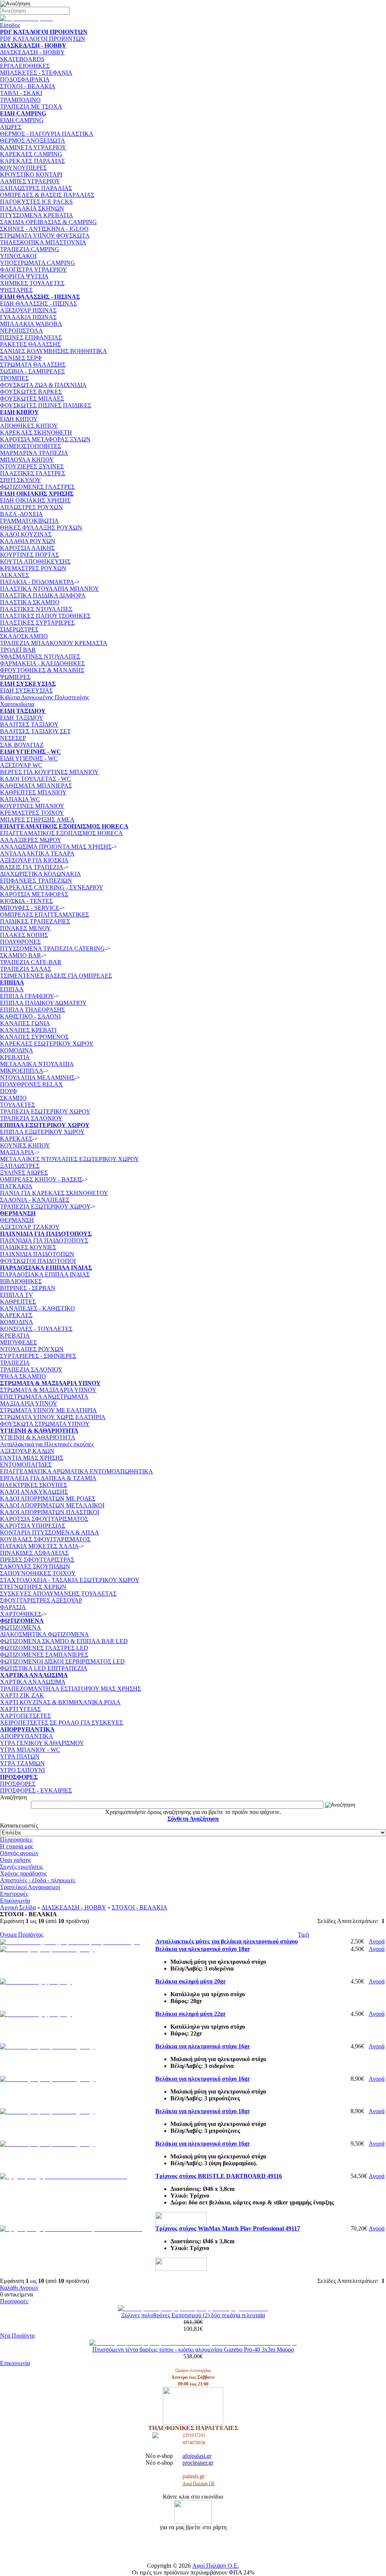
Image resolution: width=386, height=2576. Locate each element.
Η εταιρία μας (17, 1846)
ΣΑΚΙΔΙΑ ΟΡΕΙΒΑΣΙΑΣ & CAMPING (48, 222)
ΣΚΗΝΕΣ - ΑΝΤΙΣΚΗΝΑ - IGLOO (44, 229)
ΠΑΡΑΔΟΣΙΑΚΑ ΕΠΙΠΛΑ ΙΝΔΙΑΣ (45, 1274)
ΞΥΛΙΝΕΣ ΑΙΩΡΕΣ (24, 1173)
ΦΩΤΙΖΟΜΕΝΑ (21, 1627)
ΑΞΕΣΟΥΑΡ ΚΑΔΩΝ (27, 1451)
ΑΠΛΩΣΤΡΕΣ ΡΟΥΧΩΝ (31, 507)
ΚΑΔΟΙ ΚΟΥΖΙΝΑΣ (26, 534)
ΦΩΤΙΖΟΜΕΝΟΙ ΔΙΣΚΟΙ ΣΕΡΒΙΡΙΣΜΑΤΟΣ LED (62, 1661)
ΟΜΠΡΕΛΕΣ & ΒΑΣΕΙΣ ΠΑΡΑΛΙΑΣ (47, 195)
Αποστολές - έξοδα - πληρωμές (38, 1880)
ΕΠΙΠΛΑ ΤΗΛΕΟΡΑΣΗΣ (32, 1010)
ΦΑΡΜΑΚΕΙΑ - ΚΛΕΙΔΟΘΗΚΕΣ (42, 663)
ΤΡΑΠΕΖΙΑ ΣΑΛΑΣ (26, 969)
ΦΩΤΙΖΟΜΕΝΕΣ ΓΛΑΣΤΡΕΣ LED (44, 1648)
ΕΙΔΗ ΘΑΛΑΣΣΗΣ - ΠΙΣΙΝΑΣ (38, 303)
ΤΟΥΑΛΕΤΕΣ (18, 1105)
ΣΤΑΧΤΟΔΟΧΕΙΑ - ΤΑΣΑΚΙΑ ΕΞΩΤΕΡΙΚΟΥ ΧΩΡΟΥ (70, 1580)
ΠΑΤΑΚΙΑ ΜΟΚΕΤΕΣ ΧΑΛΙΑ (39, 1546)
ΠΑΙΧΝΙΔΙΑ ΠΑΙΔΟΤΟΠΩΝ (37, 1254)
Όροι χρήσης (15, 1860)
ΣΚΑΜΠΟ (13, 1098)
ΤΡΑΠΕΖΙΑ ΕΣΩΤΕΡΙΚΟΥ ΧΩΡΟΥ (45, 1111)
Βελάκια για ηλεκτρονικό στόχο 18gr (203, 1949)
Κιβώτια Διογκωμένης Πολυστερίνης (44, 697)
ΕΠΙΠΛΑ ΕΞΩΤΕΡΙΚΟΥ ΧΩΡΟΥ (42, 1132)
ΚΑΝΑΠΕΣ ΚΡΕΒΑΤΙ (28, 1030)
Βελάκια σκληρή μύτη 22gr (191, 2014)
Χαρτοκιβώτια (17, 704)
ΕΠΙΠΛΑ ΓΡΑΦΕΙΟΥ (27, 996)
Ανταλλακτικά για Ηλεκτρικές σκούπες (47, 1444)
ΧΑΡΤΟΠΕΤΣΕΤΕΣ (25, 1716)
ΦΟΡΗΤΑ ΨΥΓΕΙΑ (24, 276)
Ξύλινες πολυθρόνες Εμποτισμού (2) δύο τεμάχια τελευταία (193, 2315)
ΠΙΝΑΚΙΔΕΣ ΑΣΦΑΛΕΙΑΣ (34, 1553)
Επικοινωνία (15, 1901)
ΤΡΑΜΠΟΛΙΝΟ (20, 100)
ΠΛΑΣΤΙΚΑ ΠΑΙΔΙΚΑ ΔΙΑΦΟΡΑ (43, 595)
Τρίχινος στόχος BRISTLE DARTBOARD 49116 (219, 2176)
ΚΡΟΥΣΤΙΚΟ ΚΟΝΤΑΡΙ (31, 174)
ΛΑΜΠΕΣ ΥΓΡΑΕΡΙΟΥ (30, 181)
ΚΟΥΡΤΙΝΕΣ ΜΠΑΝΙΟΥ (32, 806)
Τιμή (303, 1935)
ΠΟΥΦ (8, 1091)
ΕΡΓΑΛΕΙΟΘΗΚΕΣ (25, 66)
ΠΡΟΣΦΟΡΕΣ (18, 1784)
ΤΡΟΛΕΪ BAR (18, 650)
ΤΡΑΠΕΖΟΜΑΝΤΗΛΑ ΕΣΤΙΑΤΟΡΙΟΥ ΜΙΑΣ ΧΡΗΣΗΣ (70, 1689)
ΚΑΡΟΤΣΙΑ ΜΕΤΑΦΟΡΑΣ (34, 894)
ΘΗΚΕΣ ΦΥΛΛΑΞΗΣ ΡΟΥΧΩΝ (41, 528)
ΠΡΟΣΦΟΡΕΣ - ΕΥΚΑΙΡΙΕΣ (36, 1790)
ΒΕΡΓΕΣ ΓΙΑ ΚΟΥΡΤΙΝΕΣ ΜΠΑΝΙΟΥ (49, 772)
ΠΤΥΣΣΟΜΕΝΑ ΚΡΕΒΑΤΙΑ (37, 215)
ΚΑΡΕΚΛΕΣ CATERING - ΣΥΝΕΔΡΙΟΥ (52, 887)
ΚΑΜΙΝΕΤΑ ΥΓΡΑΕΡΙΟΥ (33, 147)
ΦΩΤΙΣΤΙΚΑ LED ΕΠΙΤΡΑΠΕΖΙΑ (44, 1668)
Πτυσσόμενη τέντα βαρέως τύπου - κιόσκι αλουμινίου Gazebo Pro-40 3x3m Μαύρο (193, 2349)
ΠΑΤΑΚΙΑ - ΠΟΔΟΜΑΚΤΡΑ (37, 582)
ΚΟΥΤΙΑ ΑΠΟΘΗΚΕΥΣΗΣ (35, 561)
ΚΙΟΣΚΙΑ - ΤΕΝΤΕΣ (26, 901)
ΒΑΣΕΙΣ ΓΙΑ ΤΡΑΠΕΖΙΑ (32, 867)
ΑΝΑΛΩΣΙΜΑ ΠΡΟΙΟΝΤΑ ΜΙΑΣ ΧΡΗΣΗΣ (56, 847)
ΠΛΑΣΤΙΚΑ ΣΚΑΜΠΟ (30, 602)
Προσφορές (14, 2301)
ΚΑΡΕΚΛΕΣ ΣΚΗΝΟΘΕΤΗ (36, 432)
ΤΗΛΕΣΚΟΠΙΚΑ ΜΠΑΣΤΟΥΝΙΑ (43, 242)
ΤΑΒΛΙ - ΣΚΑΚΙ (21, 93)
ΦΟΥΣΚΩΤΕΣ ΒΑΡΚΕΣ (31, 392)
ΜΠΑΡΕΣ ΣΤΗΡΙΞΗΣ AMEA (37, 819)
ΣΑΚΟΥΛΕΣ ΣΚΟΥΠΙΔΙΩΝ (35, 1566)
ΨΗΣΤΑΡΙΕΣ (16, 290)
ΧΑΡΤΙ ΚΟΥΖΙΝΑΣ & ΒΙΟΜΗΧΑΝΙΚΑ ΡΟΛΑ (60, 1702)
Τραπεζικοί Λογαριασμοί (30, 1887)
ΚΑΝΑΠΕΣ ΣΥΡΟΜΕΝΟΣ (34, 1037)
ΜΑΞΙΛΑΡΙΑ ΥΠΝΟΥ (29, 1403)
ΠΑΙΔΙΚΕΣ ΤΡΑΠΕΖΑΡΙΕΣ (35, 921)
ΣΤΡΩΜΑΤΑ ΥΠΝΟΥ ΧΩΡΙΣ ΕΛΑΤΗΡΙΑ (53, 1417)
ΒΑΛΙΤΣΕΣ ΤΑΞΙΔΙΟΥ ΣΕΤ (35, 731)
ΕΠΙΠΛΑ (12, 989)
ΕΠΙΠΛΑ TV (17, 1295)
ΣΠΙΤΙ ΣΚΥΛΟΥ (21, 480)
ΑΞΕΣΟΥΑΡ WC (21, 765)
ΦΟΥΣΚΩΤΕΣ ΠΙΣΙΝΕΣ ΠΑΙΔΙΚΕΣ (46, 405)
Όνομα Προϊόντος (22, 1935)
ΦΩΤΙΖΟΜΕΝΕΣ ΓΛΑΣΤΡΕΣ (37, 487)
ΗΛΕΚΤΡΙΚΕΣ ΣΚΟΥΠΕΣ (34, 1485)
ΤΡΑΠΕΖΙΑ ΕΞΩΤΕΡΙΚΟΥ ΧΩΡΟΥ (45, 1207)
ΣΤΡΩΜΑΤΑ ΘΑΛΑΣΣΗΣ (33, 365)
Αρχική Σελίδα (18, 1907)
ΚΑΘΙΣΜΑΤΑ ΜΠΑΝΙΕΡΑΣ (36, 786)
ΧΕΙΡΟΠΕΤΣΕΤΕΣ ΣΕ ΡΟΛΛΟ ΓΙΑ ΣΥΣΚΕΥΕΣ (61, 1723)
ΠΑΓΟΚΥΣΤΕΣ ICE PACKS (36, 202)
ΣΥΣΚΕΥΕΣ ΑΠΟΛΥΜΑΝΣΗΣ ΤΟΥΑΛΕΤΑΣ (58, 1594)
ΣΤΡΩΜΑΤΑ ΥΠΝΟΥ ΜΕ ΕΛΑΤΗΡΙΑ (48, 1410)
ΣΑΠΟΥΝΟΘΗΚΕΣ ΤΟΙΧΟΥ (38, 1573)
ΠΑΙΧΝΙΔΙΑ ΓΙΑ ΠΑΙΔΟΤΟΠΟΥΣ (44, 1240)
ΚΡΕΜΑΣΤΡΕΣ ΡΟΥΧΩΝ (33, 568)
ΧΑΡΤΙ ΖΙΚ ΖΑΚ (22, 1695)
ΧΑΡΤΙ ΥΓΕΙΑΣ (20, 1709)
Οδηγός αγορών (19, 1853)
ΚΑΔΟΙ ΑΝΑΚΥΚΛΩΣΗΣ (34, 1492)
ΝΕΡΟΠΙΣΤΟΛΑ (21, 331)
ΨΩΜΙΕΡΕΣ (15, 677)
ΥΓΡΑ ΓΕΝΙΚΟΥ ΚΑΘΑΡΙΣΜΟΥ (42, 1743)
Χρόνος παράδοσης (23, 1873)
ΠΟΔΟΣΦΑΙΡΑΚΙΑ (25, 79)
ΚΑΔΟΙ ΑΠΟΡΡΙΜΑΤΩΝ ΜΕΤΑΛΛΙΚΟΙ (52, 1505)
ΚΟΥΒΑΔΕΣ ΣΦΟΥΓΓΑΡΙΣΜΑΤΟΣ (45, 1539)
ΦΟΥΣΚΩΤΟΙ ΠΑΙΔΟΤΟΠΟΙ (38, 1261)
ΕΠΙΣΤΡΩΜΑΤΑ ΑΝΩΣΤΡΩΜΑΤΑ (44, 1397)
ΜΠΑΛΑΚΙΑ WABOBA (31, 324)
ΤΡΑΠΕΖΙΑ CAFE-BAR (31, 962)
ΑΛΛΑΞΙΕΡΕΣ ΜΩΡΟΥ (31, 840)
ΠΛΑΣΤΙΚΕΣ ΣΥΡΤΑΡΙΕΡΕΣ (37, 623)
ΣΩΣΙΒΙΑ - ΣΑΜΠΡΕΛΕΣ (32, 371)
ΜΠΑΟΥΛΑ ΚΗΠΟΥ (27, 460)
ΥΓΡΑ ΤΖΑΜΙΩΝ (22, 1763)
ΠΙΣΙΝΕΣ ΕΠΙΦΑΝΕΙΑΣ (31, 337)
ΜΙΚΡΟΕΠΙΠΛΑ (22, 1071)
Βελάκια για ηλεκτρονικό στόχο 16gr (203, 2046)
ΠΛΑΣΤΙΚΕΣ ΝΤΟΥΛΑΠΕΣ (36, 609)
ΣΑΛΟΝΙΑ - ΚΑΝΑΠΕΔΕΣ (35, 1200)
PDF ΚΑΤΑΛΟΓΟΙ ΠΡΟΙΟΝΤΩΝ (43, 39)
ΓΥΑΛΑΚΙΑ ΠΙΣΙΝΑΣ (28, 317)
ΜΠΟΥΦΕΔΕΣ (18, 1342)
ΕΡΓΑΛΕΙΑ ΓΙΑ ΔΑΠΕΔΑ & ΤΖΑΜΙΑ (48, 1478)
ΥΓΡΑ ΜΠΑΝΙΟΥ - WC (30, 1750)
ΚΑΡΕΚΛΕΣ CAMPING (31, 154)
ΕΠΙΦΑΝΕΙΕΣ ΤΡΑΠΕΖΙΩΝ (36, 881)
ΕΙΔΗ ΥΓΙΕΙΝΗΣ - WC (29, 758)
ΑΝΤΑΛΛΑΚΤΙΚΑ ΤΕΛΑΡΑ (37, 853)
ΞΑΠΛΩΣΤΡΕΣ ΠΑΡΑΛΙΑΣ (36, 188)
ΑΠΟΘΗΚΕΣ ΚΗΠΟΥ (29, 426)
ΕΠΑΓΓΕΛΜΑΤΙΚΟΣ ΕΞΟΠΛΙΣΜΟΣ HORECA (61, 833)
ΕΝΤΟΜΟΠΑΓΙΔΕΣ (26, 1465)
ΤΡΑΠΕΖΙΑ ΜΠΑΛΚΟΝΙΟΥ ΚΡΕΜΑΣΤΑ (54, 643)
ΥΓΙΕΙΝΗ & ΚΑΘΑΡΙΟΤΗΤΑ (38, 1437)
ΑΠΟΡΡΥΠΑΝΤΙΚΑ (27, 1736)
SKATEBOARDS (22, 59)
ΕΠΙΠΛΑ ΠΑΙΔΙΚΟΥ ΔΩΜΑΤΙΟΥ (43, 1003)
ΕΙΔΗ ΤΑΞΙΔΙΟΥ (22, 718)
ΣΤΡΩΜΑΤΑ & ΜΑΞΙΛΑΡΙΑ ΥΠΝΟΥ (48, 1390)
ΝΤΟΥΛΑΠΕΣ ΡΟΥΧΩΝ (32, 1349)
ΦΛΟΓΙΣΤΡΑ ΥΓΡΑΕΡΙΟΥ (34, 270)
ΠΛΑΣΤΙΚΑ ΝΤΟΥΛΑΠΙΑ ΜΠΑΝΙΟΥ (50, 589)
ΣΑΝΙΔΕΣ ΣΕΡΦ (21, 358)
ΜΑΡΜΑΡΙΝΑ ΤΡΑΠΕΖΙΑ (34, 453)
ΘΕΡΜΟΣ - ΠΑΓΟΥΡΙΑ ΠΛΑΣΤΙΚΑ (47, 134)
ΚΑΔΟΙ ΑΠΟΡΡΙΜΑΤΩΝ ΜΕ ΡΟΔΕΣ (48, 1498)
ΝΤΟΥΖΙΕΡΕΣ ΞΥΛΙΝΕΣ (32, 466)
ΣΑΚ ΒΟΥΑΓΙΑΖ (22, 745)
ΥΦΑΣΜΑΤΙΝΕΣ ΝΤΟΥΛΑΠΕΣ (40, 657)
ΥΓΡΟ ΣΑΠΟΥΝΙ (22, 1770)
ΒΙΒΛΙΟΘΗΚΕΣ (21, 1281)
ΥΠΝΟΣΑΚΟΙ (18, 256)
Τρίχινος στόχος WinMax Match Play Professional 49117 (228, 2228)
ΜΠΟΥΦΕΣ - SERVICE (30, 908)
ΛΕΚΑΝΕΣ (15, 575)
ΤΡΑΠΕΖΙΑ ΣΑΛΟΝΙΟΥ (31, 1118)
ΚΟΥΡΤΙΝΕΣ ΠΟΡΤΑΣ (29, 555)
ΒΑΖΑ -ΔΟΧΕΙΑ (21, 514)
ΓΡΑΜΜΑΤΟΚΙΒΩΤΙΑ (29, 521)
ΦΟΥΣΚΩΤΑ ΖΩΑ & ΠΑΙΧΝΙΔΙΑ (43, 385)
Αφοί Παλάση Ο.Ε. (216, 2566)
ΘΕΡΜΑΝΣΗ (17, 1220)
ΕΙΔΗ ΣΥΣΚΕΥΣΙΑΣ (26, 690)
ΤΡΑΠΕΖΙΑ (15, 1363)
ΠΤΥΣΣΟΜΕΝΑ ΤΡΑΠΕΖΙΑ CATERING (52, 949)
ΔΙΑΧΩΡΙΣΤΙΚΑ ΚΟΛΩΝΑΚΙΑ (41, 874)
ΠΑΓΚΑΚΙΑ (16, 1186)
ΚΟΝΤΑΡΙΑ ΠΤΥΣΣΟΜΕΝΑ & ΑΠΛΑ (50, 1532)
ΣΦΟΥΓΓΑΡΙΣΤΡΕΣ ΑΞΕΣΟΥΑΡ (41, 1600)
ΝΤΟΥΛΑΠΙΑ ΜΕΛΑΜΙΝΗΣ (37, 1078)
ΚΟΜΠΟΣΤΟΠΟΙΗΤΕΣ (31, 446)
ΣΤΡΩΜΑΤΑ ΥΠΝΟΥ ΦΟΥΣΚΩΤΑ (45, 236)
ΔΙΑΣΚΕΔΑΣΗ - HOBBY (32, 52)
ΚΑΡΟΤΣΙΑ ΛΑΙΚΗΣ (27, 548)
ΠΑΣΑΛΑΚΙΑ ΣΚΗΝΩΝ (32, 208)
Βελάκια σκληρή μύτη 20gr (191, 1981)
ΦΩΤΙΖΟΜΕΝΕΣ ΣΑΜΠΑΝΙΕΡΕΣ (44, 1655)
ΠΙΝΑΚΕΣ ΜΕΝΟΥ (25, 928)
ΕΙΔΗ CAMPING (22, 120)
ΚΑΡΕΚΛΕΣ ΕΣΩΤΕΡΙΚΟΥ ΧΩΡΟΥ (47, 1044)
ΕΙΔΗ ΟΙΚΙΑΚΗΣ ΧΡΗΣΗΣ (35, 500)
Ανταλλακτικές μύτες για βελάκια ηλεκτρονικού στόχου (227, 1941)
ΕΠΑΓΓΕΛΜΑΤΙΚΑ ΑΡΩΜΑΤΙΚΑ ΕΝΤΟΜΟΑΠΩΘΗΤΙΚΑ (77, 1471)
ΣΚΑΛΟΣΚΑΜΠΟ (24, 636)
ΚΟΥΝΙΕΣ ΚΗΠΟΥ (25, 1145)
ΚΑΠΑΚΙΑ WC (20, 799)
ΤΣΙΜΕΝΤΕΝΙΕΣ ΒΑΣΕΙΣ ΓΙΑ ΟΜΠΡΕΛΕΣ (56, 976)
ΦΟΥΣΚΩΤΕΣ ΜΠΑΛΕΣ (32, 399)
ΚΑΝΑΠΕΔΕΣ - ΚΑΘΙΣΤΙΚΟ (38, 1308)
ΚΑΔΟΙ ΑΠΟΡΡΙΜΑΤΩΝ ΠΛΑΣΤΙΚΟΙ (50, 1512)
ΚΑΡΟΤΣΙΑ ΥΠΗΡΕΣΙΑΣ (33, 1526)
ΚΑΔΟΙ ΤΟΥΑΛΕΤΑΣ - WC (35, 779)
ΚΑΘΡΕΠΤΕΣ (18, 1302)
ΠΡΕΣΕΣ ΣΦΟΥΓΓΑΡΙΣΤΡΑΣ (37, 1560)
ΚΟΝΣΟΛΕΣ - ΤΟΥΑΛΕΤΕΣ (36, 1329)
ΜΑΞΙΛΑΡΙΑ (17, 1152)
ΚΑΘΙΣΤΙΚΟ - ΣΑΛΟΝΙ (30, 1016)
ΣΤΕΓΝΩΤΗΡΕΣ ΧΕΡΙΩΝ (33, 1587)
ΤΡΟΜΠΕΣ (14, 378)
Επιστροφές (14, 1894)
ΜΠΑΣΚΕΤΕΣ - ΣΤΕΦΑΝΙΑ (36, 73)
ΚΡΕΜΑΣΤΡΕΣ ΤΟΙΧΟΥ (32, 813)
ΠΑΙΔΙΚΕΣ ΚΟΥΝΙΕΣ (28, 1247)
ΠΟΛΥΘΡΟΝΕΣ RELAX (31, 1084)
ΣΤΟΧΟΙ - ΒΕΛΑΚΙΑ (28, 86)
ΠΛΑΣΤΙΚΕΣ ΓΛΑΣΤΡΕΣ (33, 473)
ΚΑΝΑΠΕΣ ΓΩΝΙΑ (25, 1023)
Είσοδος (10, 25)
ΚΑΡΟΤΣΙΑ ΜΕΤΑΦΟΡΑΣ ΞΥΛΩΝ (45, 439)
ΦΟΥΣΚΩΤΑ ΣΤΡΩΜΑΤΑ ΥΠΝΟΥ (45, 1424)
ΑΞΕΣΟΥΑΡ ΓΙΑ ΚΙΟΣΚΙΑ (34, 860)
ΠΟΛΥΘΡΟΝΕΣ (20, 942)
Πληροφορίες (16, 1839)
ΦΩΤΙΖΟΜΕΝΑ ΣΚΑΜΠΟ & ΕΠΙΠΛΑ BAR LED (64, 1641)
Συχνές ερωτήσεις (21, 1867)
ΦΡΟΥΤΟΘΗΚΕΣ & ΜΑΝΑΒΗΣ (42, 670)
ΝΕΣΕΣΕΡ (13, 738)
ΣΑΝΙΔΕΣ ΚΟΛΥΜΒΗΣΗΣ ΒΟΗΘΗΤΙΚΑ (54, 351)
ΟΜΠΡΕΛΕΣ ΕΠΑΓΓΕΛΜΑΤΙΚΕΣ (44, 915)
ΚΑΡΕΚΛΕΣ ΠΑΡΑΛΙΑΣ (32, 161)
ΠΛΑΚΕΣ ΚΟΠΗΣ (24, 935)
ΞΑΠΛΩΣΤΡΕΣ (20, 1166)
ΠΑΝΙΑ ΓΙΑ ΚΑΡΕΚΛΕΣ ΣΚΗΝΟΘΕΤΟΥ (54, 1193)
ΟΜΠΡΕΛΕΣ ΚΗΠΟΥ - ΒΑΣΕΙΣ (41, 1179)
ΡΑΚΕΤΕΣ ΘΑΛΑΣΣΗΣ (30, 344)
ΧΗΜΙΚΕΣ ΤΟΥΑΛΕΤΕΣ (32, 283)
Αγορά (377, 1941)
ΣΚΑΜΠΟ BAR (21, 955)
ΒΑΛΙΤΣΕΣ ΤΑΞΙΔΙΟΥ (29, 724)
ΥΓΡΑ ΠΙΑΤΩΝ (20, 1757)
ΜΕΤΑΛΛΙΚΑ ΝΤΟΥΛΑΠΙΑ (37, 1064)
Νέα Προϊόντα (17, 2336)
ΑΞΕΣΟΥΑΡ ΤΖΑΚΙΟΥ (30, 1227)
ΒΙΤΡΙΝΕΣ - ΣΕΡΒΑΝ (28, 1288)
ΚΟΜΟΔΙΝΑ (17, 1050)
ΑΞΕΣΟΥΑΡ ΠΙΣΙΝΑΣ (28, 310)
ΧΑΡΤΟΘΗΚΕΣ (21, 1614)
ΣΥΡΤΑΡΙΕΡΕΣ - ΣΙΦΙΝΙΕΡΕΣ (38, 1356)
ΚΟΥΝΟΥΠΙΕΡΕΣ (23, 168)
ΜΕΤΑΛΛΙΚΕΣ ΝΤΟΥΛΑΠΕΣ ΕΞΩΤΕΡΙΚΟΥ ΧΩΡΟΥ (70, 1159)
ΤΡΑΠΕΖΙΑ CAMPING (30, 249)
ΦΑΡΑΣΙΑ (13, 1607)
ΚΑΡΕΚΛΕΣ (16, 1139)
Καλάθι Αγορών (19, 2288)
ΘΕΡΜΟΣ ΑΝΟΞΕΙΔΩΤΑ (33, 141)
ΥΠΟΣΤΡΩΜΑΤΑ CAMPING (38, 263)
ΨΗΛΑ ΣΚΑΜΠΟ (23, 1376)
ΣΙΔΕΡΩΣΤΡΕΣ (19, 629)
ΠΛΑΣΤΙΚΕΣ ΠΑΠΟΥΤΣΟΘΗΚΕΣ (45, 616)
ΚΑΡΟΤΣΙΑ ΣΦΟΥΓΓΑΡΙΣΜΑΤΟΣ (44, 1519)
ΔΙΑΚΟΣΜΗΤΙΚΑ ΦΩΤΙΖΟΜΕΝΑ (44, 1634)
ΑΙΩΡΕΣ (11, 127)
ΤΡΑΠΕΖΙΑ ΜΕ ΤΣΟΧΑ (31, 107)
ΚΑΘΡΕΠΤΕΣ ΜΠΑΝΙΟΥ (33, 792)
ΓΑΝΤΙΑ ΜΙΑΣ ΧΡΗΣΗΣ (32, 1458)
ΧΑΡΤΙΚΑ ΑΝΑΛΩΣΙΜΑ (33, 1682)
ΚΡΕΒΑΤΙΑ (15, 1057)
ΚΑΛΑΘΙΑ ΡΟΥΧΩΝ (28, 541)
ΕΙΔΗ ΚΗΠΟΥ (19, 419)
